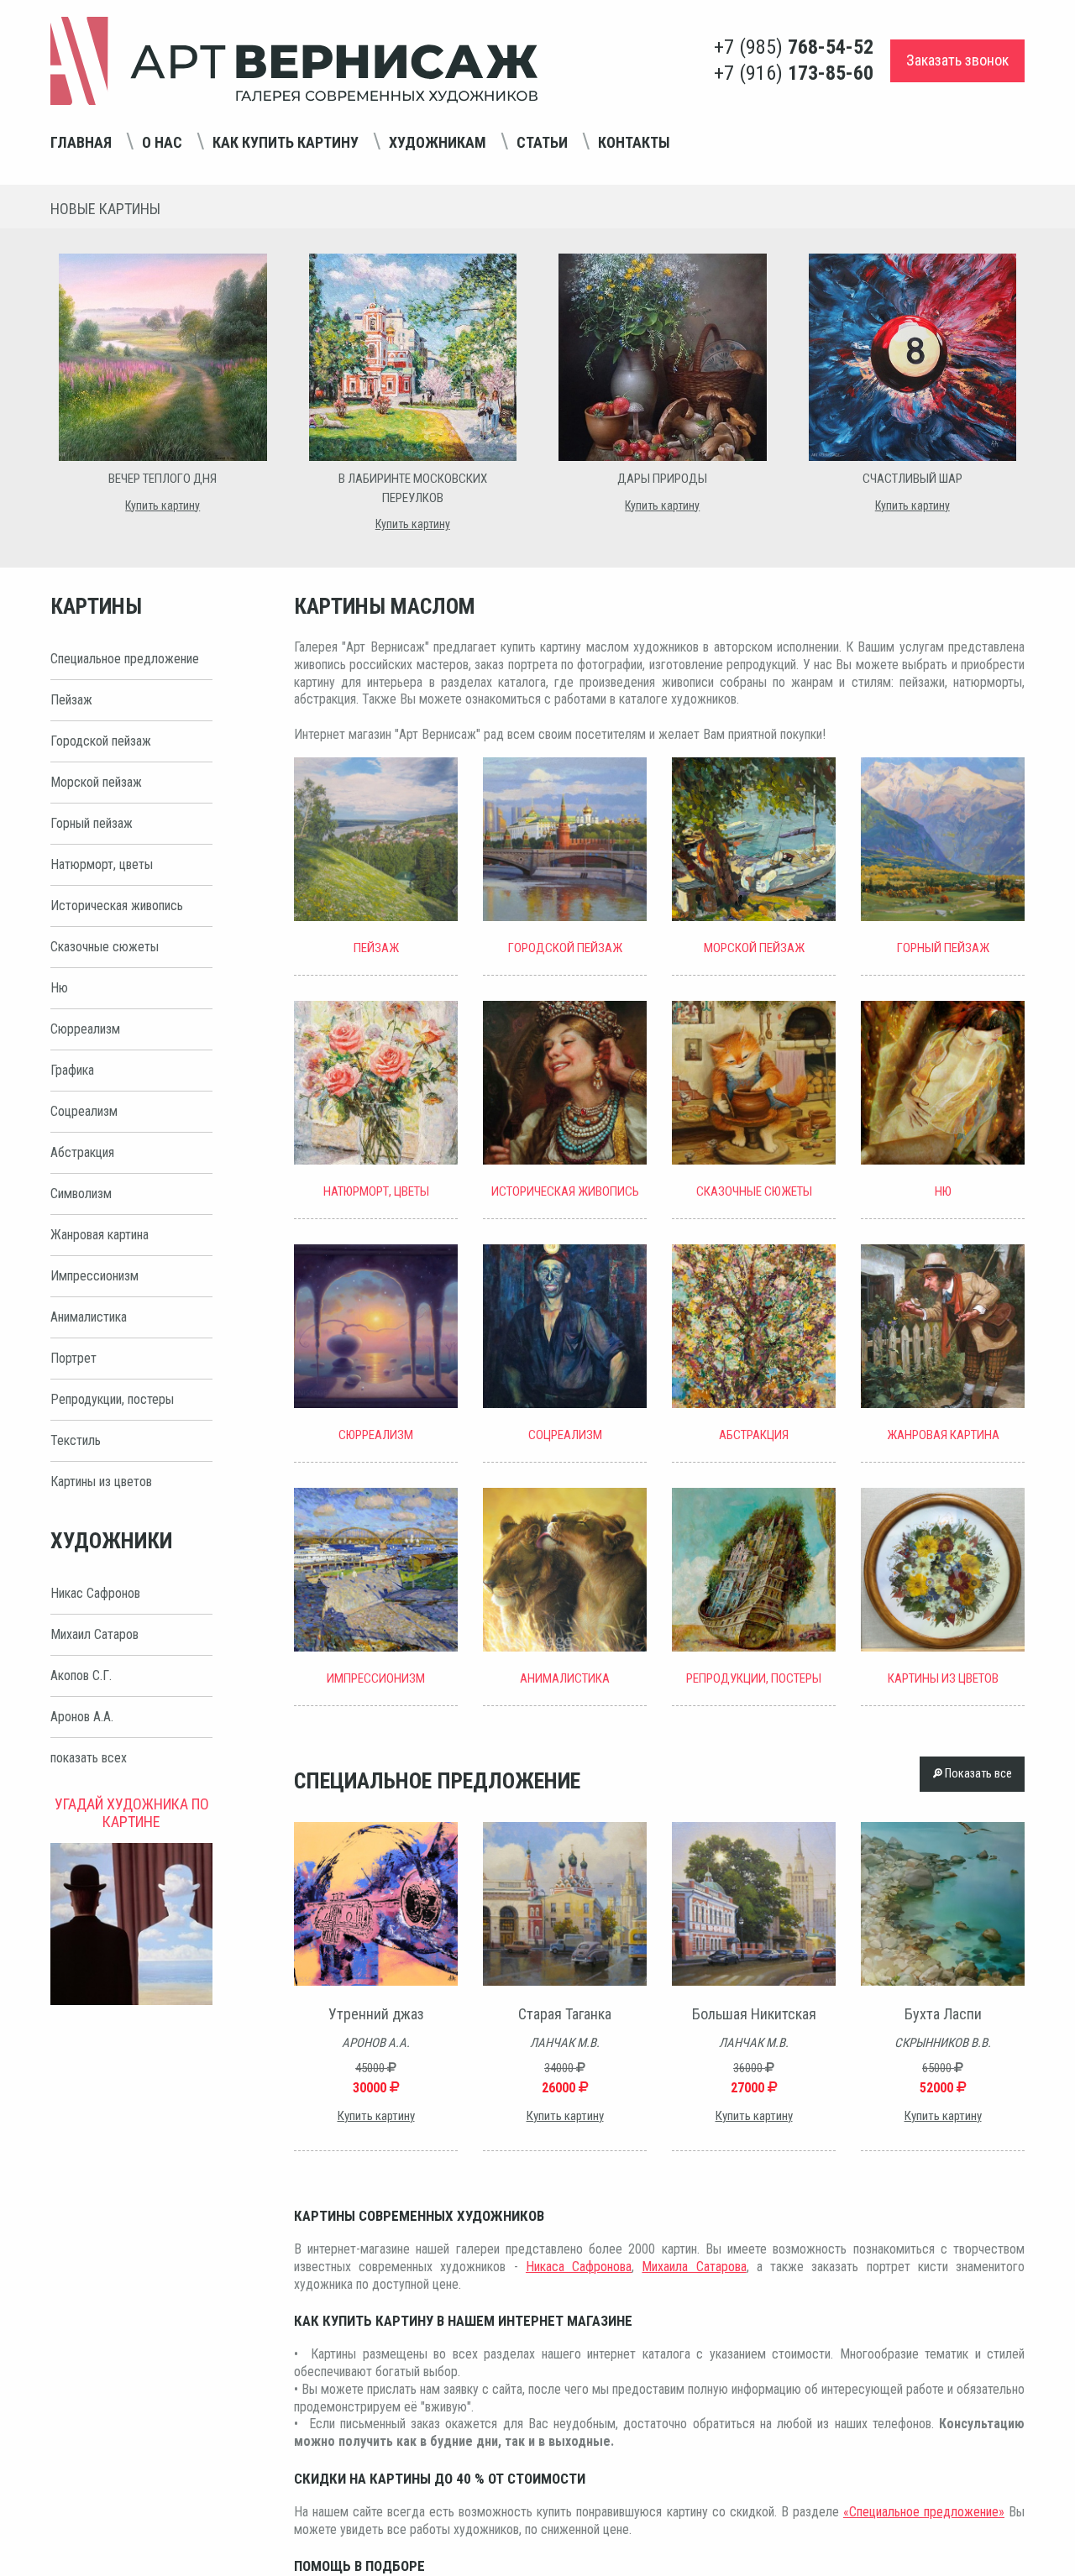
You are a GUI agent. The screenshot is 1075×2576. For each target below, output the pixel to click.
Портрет (73, 1358)
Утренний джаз (376, 2014)
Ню (59, 988)
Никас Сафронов (95, 1593)
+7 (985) (794, 47)
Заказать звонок (957, 60)
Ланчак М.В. (565, 2043)
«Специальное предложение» (924, 2512)
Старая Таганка (565, 2014)
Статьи (542, 142)
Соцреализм (84, 1111)
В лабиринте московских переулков (413, 488)
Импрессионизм (94, 1276)
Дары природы (662, 479)
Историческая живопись (117, 906)
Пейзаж (71, 700)
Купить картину (163, 505)
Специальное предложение (125, 659)
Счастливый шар (912, 479)
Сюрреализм (85, 1029)
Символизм (81, 1194)
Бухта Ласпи (943, 2014)
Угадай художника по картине (132, 1813)
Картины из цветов (101, 1482)
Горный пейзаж (92, 823)
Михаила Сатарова (694, 2267)
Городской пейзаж (101, 741)
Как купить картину (286, 142)
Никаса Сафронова (579, 2267)
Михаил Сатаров (94, 1634)
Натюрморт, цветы (102, 864)
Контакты (634, 142)
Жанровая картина (100, 1235)
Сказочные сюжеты (105, 947)
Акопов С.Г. (81, 1675)
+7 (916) (794, 73)
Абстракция (82, 1152)
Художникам (438, 142)
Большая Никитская (754, 2014)
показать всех (89, 1758)
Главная (81, 142)
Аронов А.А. (82, 1717)
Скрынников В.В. (943, 2043)
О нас (162, 142)
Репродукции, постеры (112, 1399)
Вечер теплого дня (163, 479)
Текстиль (76, 1440)
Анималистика (89, 1317)
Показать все (977, 1774)
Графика (72, 1070)
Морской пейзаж (96, 782)
